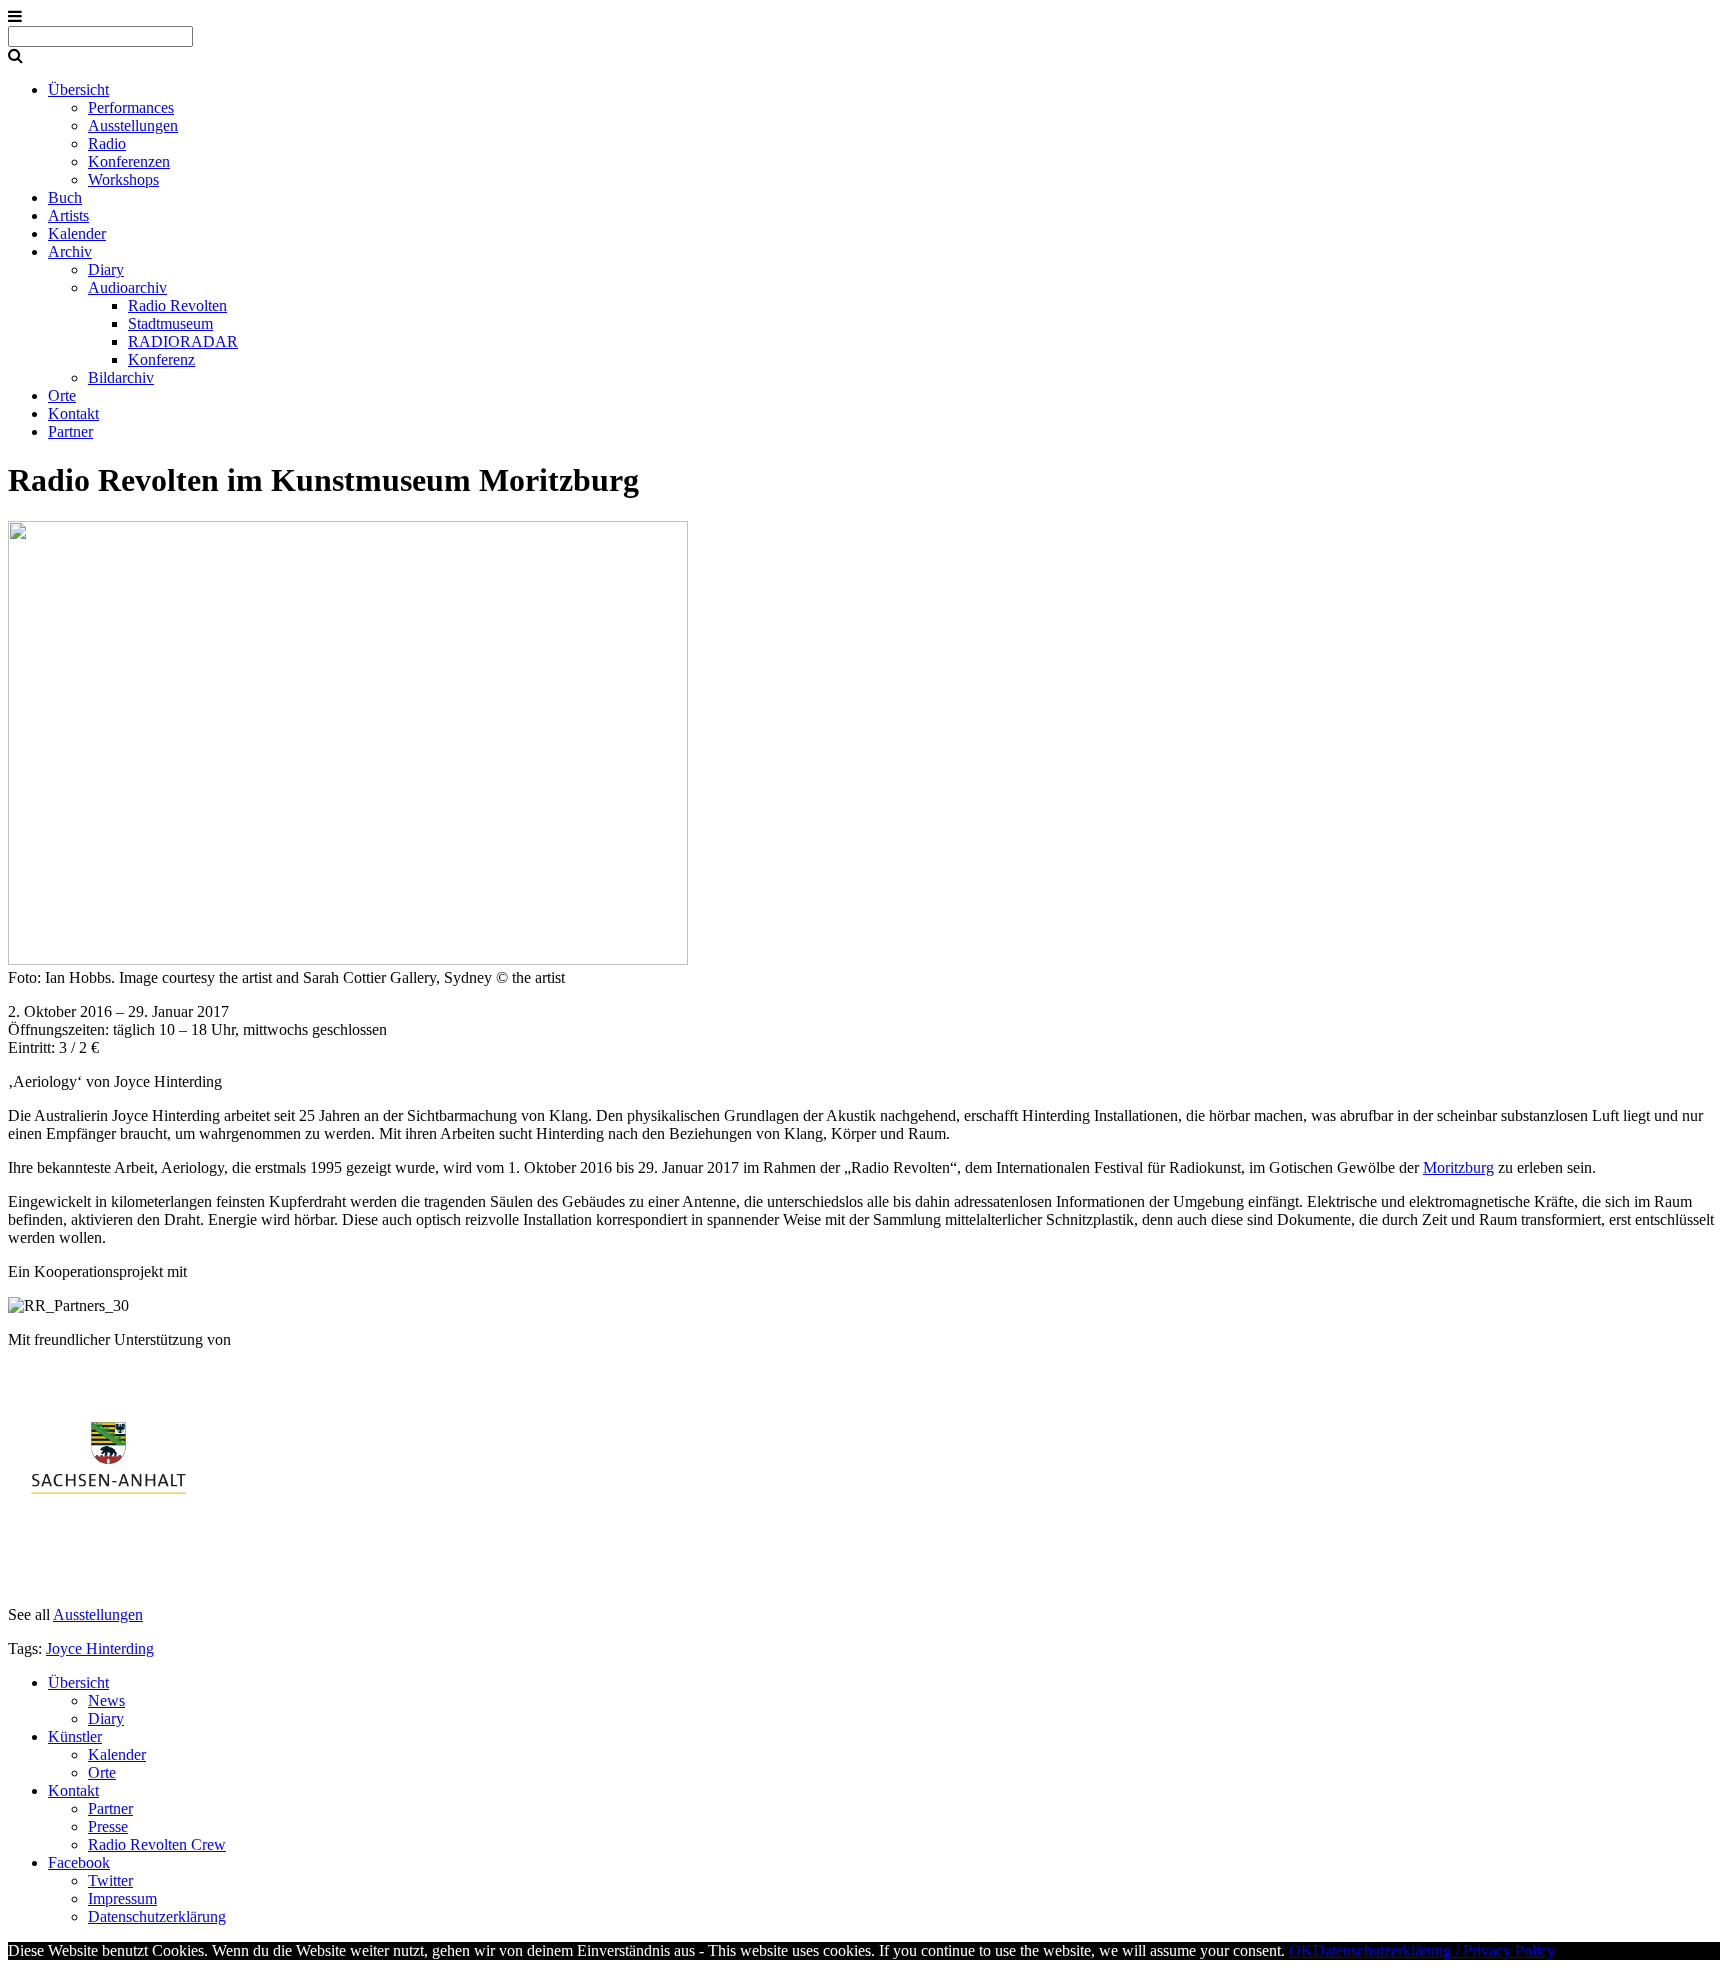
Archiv (70, 251)
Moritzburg (1458, 1167)
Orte (62, 395)
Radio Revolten (177, 305)
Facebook (79, 1862)
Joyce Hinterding (100, 1648)
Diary (106, 269)
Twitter (110, 1880)
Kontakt (73, 413)
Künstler (75, 1736)
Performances (131, 107)
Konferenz (161, 359)
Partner (70, 431)
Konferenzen (129, 161)
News (106, 1700)
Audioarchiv (127, 287)
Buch (65, 197)
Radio (107, 143)
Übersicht (78, 89)
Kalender (77, 233)
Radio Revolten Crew (157, 1844)
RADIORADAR (183, 341)
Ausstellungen (133, 125)
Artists (68, 215)
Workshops (123, 179)
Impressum (122, 1898)
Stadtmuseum (170, 323)
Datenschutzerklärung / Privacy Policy (1434, 1950)
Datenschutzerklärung (157, 1916)
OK (1301, 1950)
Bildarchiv (121, 377)
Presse (108, 1826)
